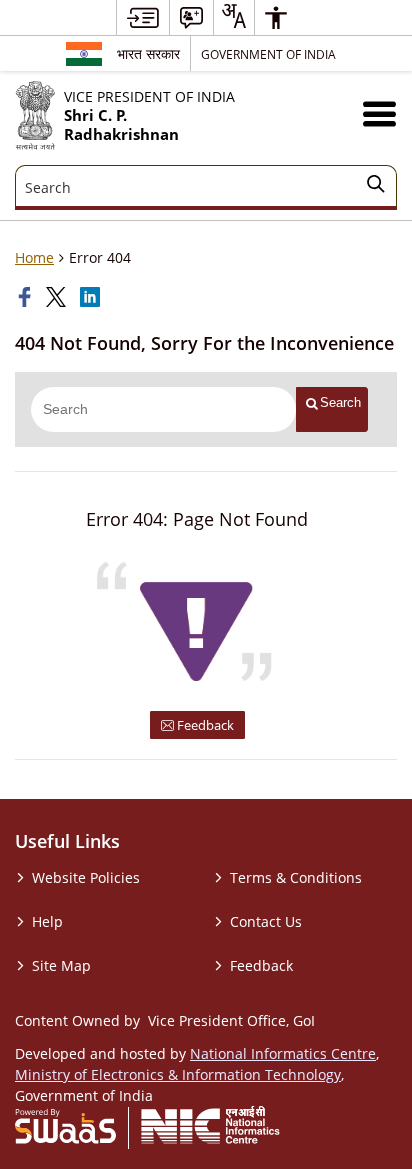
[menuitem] (143, 17)
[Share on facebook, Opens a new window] (27, 297)
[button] (379, 113)
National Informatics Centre (283, 1053)
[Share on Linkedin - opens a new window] (92, 297)
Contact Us (266, 921)
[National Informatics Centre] (210, 1125)
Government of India (268, 54)
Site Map (61, 965)
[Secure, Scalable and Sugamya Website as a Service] (65, 1125)
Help (47, 921)
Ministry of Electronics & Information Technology (178, 1074)
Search (340, 402)
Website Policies (86, 877)
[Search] (376, 187)
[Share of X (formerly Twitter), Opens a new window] (58, 297)
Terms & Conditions (296, 877)
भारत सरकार (148, 53)
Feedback (204, 725)
